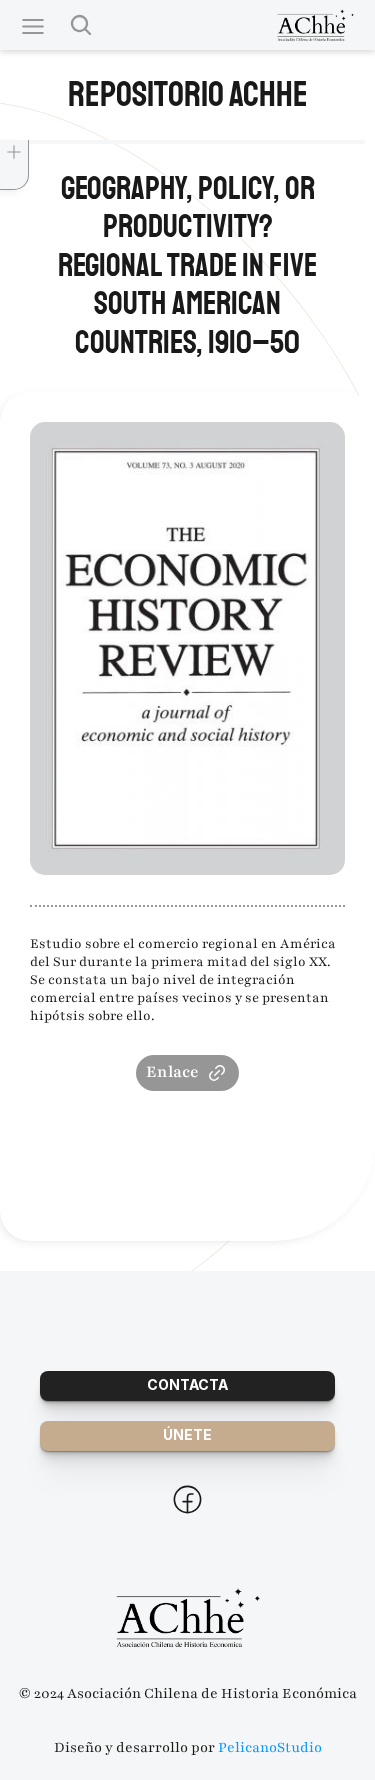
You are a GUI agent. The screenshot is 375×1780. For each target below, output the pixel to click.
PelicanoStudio (270, 1747)
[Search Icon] (81, 25)
